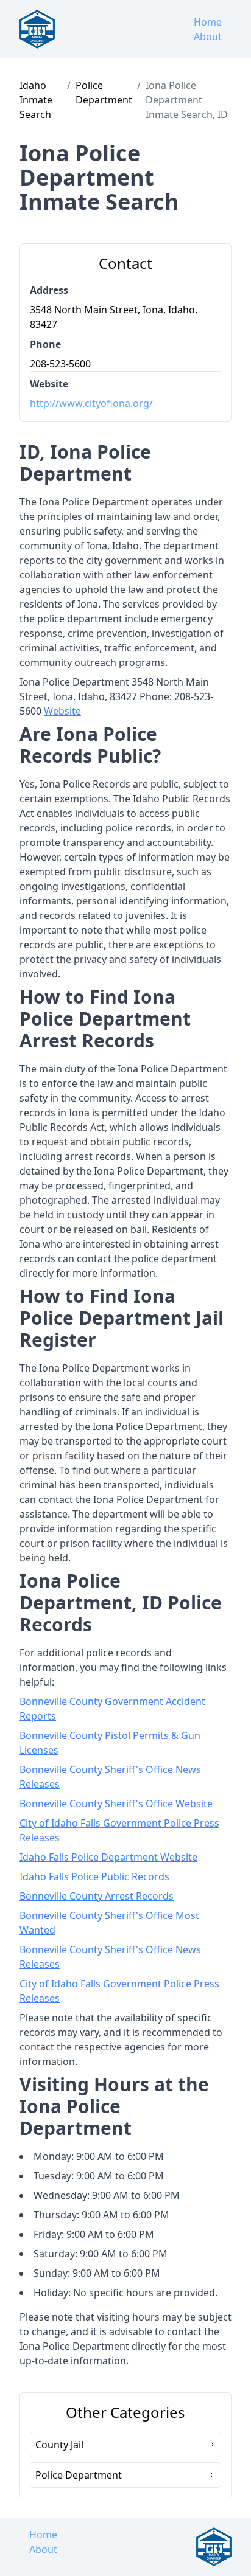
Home (208, 22)
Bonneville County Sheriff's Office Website (116, 1804)
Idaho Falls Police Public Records (94, 1876)
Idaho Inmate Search (36, 100)
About (208, 36)
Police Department (104, 92)
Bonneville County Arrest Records (97, 1896)
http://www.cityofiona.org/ (91, 403)
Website (62, 711)
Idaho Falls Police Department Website (108, 1857)
